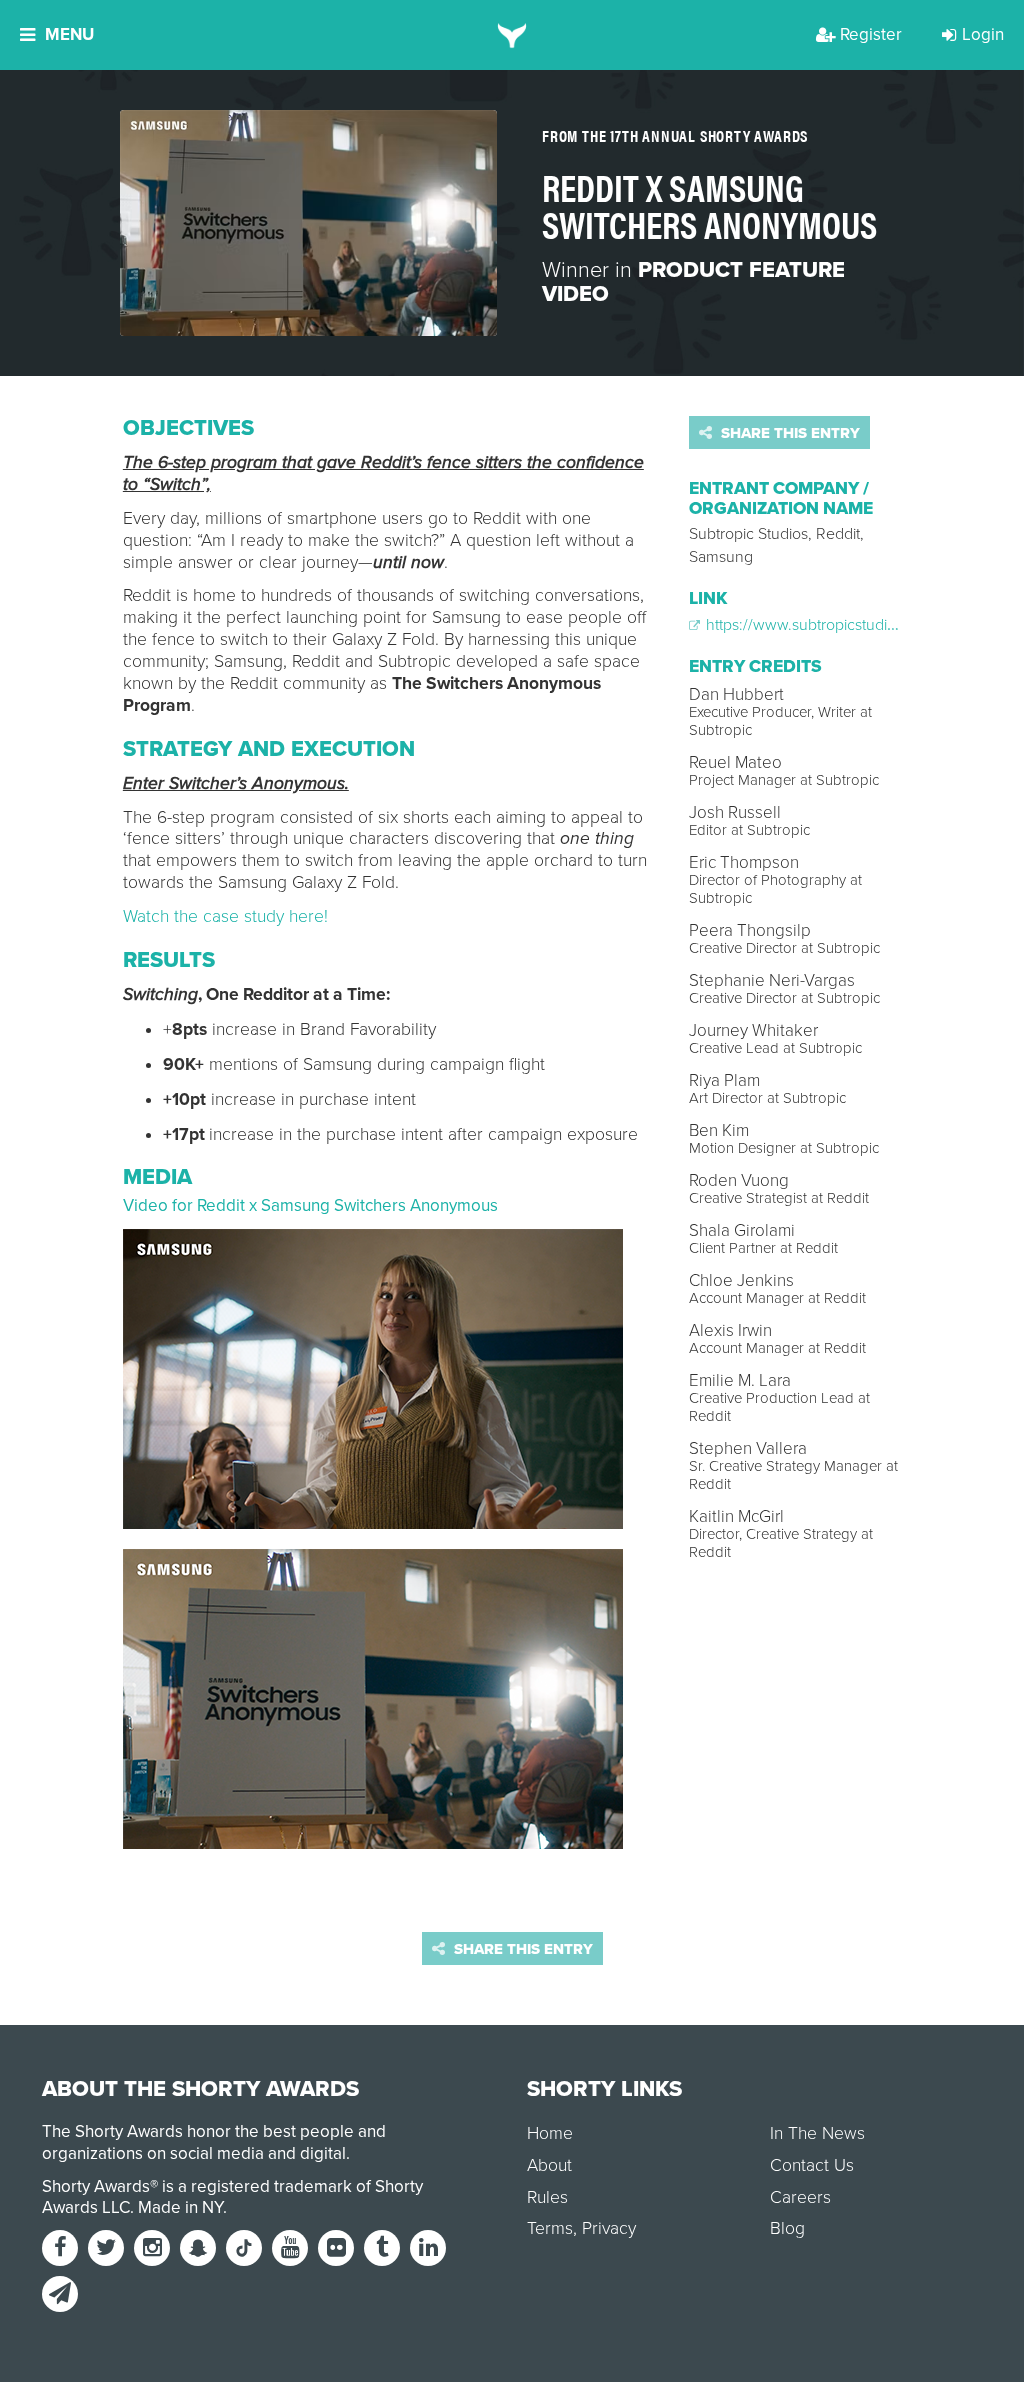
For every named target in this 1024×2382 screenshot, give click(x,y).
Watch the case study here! (225, 916)
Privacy (609, 2228)
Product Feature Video (693, 282)
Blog (787, 2228)
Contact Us (812, 2165)
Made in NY (180, 2207)
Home (550, 2133)
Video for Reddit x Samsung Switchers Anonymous (310, 1205)
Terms (550, 2228)
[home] (512, 35)
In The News (817, 2133)
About (549, 2165)
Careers (800, 2197)
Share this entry (788, 433)
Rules (547, 2197)
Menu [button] (69, 34)
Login (983, 34)
